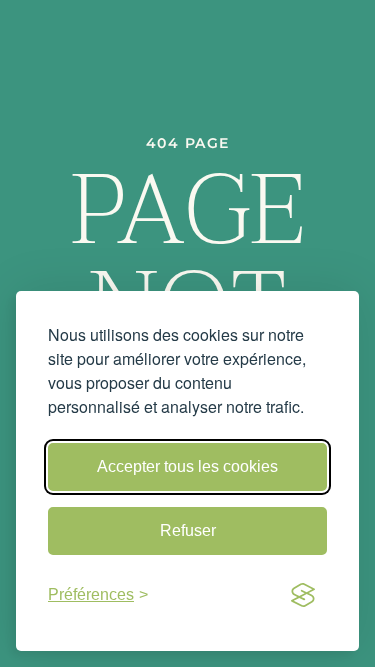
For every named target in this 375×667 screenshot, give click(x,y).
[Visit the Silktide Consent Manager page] (303, 595)
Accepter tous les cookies (187, 466)
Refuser (188, 530)
